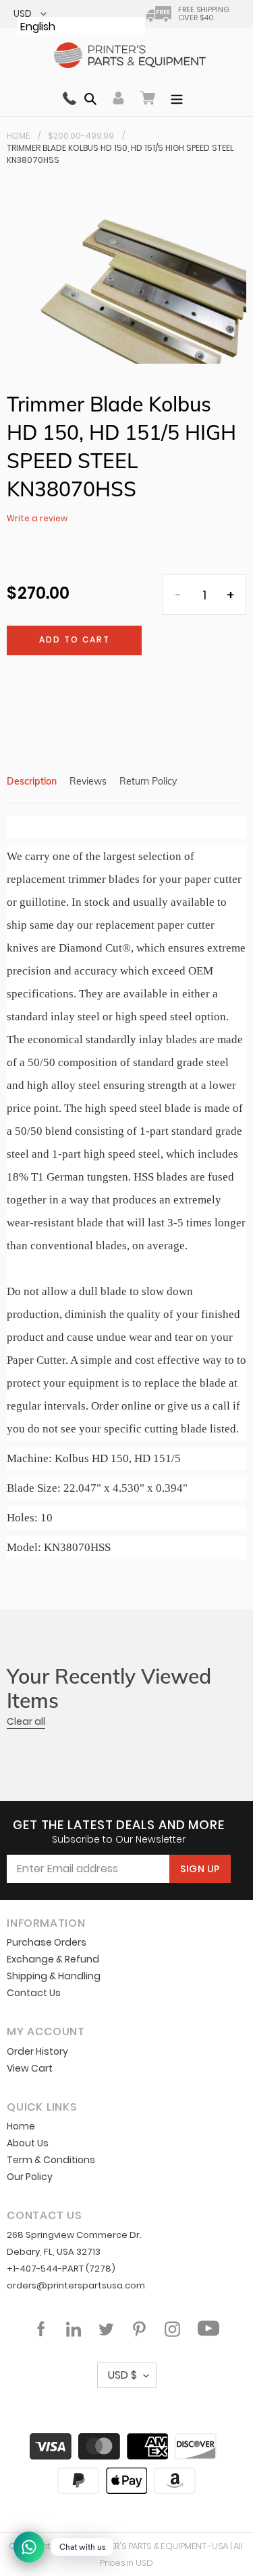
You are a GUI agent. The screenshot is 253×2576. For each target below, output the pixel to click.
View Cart (30, 2068)
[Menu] (177, 98)
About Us (28, 2143)
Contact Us (34, 1993)
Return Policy (148, 781)
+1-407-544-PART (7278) (61, 2269)
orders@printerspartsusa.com (76, 2285)
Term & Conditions (51, 2160)
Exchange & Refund (53, 1959)
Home (18, 136)
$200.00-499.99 (81, 136)
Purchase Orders (47, 1942)
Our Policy (30, 2177)
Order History (37, 2051)
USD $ (122, 2375)
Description (32, 781)
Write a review (37, 518)
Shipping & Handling (54, 1976)
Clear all (26, 1721)
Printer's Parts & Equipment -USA (158, 2546)
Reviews (88, 781)
